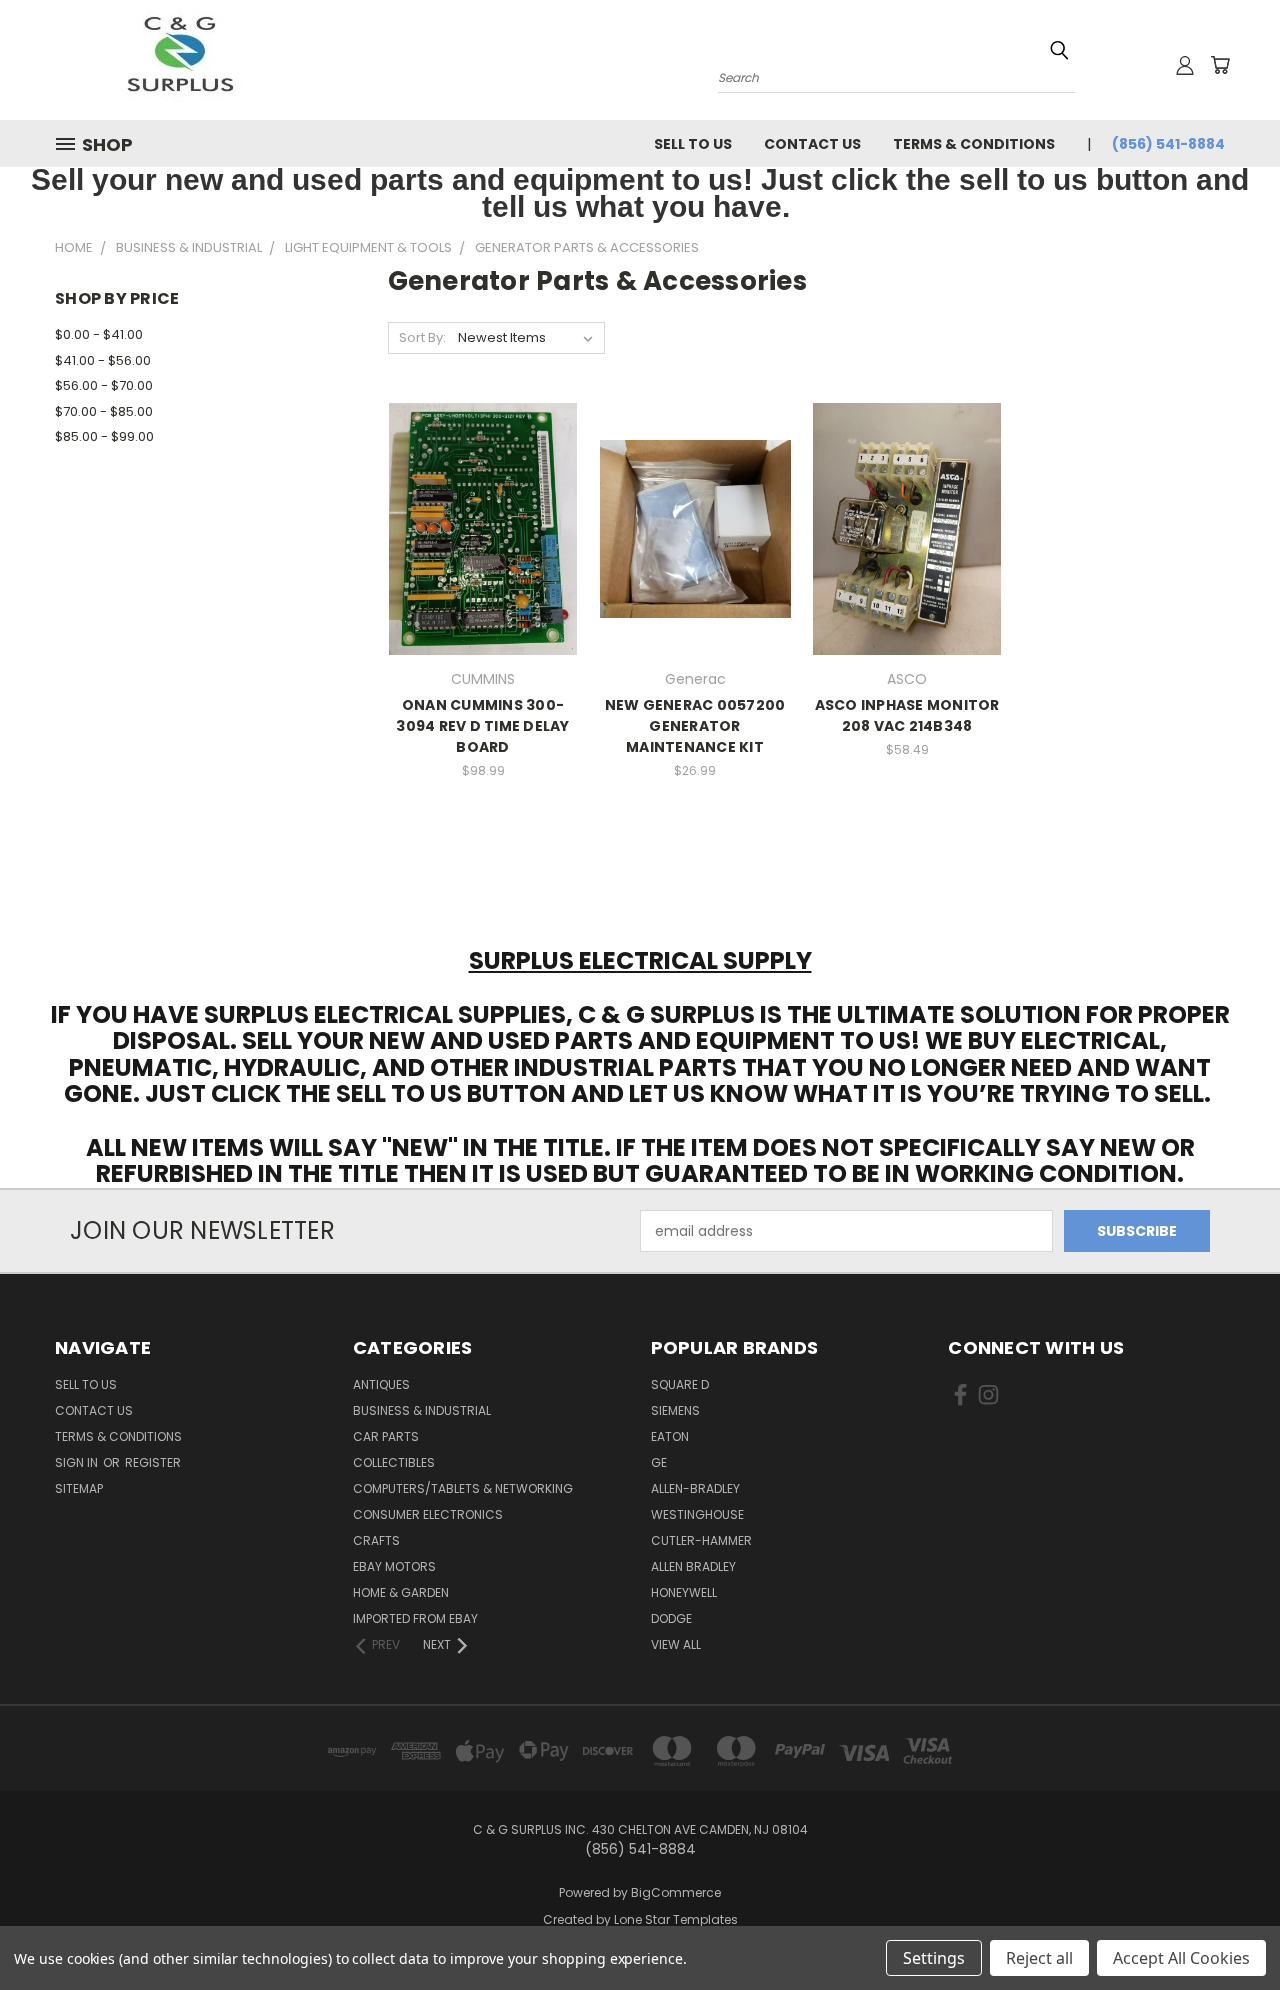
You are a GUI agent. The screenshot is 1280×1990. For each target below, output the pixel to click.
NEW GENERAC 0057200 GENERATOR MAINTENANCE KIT (695, 726)
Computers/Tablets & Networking (463, 1488)
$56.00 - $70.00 (104, 385)
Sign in (78, 1462)
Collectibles (394, 1462)
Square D (680, 1384)
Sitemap (79, 1488)
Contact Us (812, 144)
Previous (1227, 1927)
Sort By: (422, 337)
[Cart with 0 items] (1220, 65)
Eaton (670, 1436)
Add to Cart (483, 563)
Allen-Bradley (695, 1488)
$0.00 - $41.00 (99, 334)
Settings (934, 1958)
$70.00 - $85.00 (104, 411)
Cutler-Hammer (701, 1540)
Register (153, 1462)
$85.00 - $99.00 (104, 436)
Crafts (376, 1540)
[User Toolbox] (1185, 65)
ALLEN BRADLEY (693, 1566)
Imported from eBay (415, 1618)
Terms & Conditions (974, 144)
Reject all (1039, 1958)
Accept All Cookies (1181, 1958)
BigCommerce (676, 1892)
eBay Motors (394, 1566)
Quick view (483, 487)
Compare (476, 526)
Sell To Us (693, 144)
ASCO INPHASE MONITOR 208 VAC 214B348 (907, 715)
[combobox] (896, 75)
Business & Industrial (422, 1410)
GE (659, 1462)
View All (676, 1644)
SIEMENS (675, 1410)
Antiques (381, 1384)
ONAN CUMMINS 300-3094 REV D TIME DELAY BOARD (482, 726)
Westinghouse (697, 1514)
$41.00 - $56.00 (103, 360)
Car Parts (386, 1436)
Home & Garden (401, 1592)
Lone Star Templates (676, 1919)
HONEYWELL (684, 1592)
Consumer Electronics (428, 1514)
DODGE (671, 1618)
